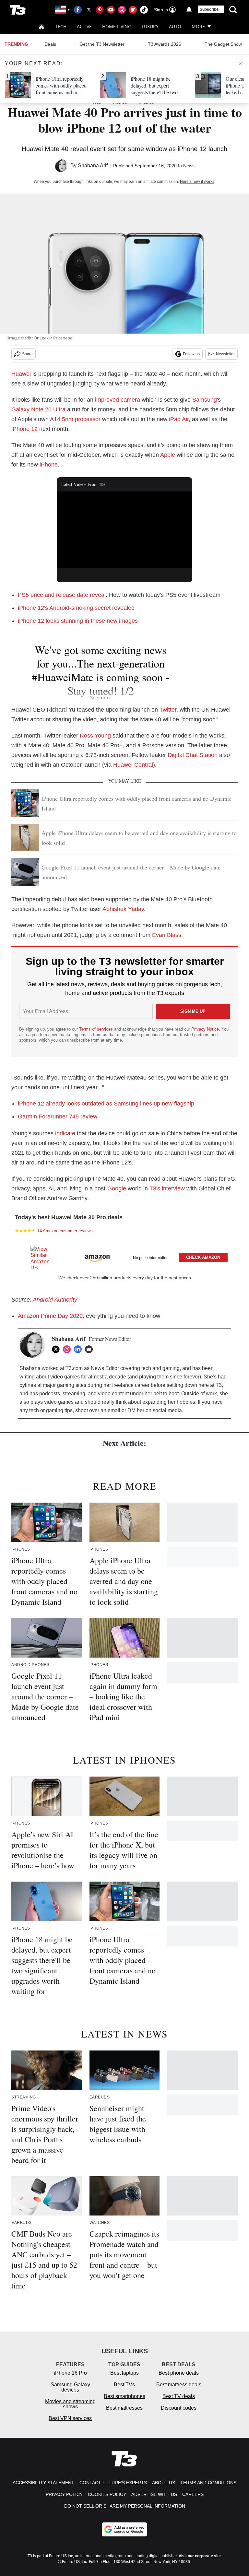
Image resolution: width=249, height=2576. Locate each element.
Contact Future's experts (113, 2483)
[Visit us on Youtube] (111, 10)
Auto (175, 26)
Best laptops (124, 2373)
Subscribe (209, 9)
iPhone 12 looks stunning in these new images (78, 621)
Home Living (117, 26)
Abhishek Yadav (123, 909)
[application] (125, 530)
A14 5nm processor (75, 419)
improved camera (118, 400)
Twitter (168, 710)
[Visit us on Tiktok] (144, 10)
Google (117, 1188)
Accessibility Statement (43, 2483)
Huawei (21, 374)
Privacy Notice (205, 1029)
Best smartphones (124, 2396)
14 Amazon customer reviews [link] (65, 1231)
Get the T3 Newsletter (102, 44)
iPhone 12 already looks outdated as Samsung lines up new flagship (106, 1104)
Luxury (150, 26)
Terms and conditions (208, 2483)
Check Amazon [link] (203, 1257)
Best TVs (124, 2385)
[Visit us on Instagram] (122, 10)
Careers (193, 2494)
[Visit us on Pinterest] (100, 10)
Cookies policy (107, 2494)
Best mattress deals (179, 2385)
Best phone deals (179, 2373)
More (198, 26)
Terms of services (97, 1029)
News (189, 166)
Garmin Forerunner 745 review (58, 1117)
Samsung (205, 400)
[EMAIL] (90, 1349)
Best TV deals (179, 2396)
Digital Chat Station (193, 755)
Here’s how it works (197, 182)
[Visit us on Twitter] (89, 10)
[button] (124, 1256)
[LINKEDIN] (79, 1349)
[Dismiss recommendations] (240, 64)
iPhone (49, 465)
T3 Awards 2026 (165, 44)
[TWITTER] (57, 1349)
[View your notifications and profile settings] (189, 10)
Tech (61, 26)
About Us (164, 2483)
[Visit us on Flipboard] (133, 10)
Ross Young (95, 736)
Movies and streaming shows (70, 2404)
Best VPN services (70, 2418)
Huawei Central (133, 765)
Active (84, 26)
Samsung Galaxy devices (70, 2387)
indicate (65, 1133)
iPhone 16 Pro (70, 2373)
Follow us (191, 354)
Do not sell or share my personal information (125, 2506)
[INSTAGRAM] (68, 1349)
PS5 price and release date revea (61, 595)
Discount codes (179, 2408)
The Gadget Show (223, 44)
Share (27, 354)
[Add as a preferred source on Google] (124, 2529)
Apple (168, 455)
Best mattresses (124, 2408)
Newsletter (225, 354)
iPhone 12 (24, 429)
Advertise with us (154, 2494)
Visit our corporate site (200, 2556)
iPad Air (179, 419)
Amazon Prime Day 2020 (50, 1316)
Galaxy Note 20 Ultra (38, 409)
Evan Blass (167, 935)
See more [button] (101, 697)
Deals (50, 44)
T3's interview (167, 1188)
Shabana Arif (93, 165)
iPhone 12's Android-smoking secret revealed (76, 608)
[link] (43, 1257)
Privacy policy (64, 2494)
